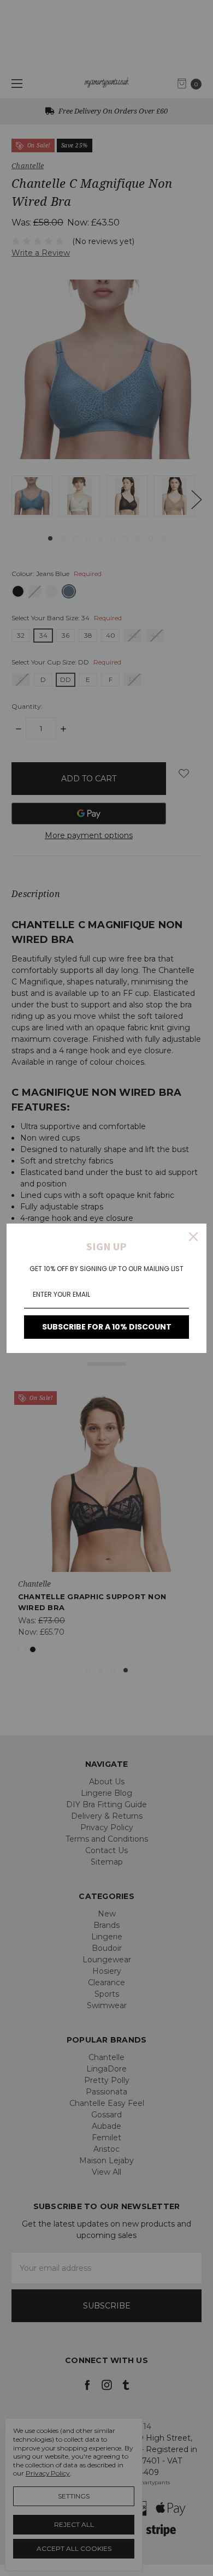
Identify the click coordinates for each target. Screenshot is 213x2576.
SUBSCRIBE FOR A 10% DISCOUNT (107, 1327)
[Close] (193, 1237)
